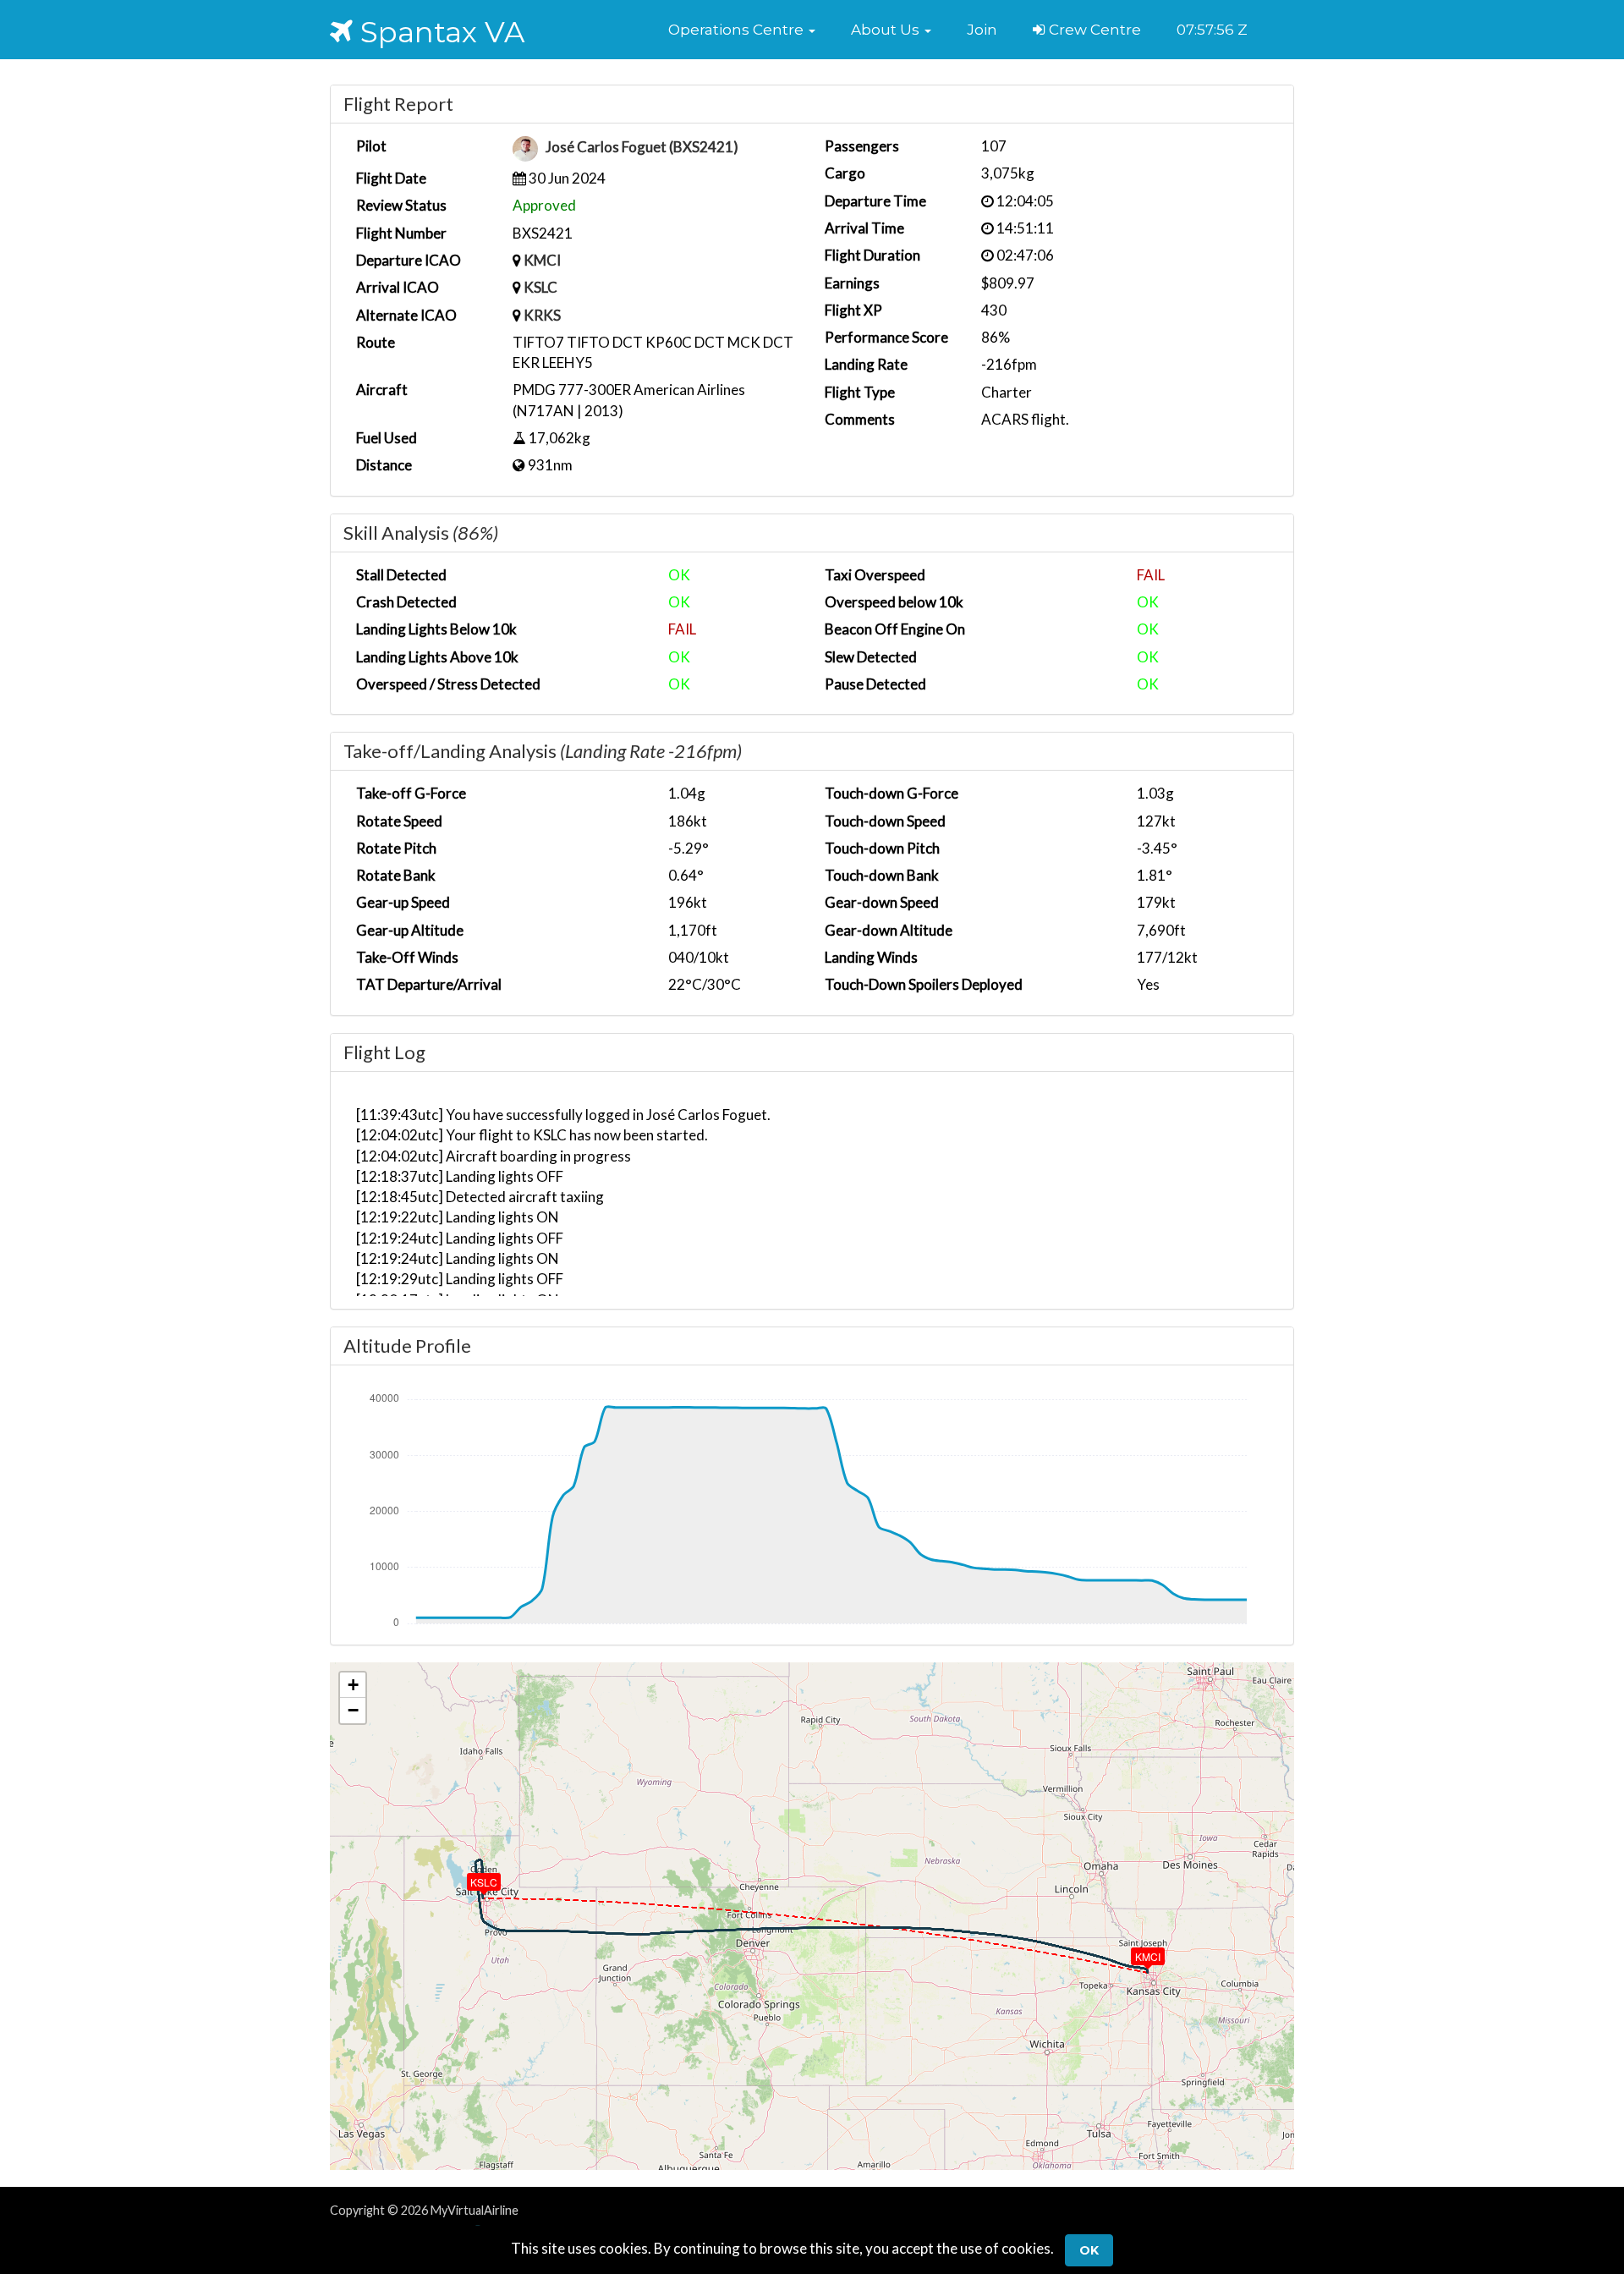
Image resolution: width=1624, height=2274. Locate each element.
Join (982, 30)
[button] (742, 30)
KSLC (540, 287)
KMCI (542, 260)
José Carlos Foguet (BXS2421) (642, 148)
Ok (1089, 2250)
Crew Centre (1093, 30)
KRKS (542, 315)
